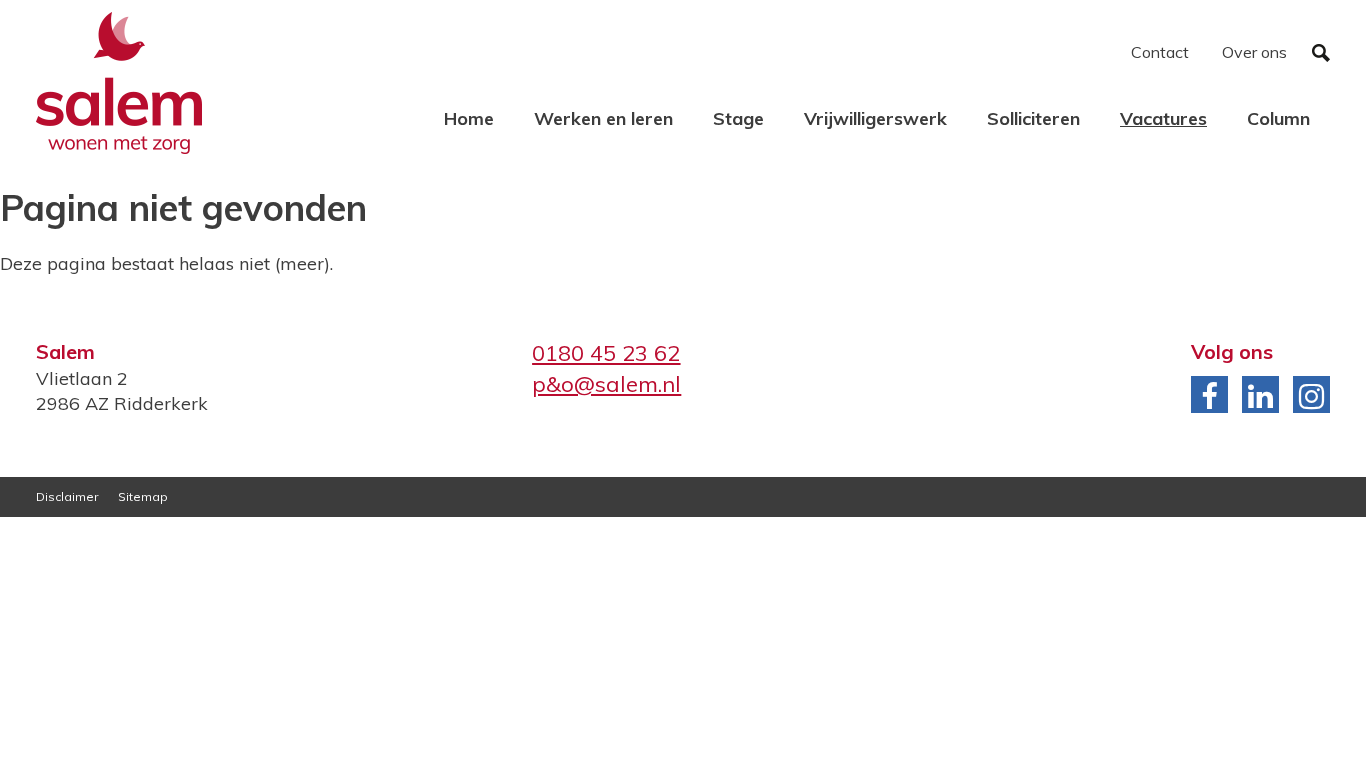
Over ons (1254, 52)
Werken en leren (603, 118)
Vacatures (1163, 118)
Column (1278, 118)
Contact (1160, 52)
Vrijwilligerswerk (875, 118)
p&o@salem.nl (606, 384)
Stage (738, 118)
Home (469, 118)
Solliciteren (1033, 118)
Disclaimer (67, 496)
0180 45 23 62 (606, 353)
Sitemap (143, 496)
